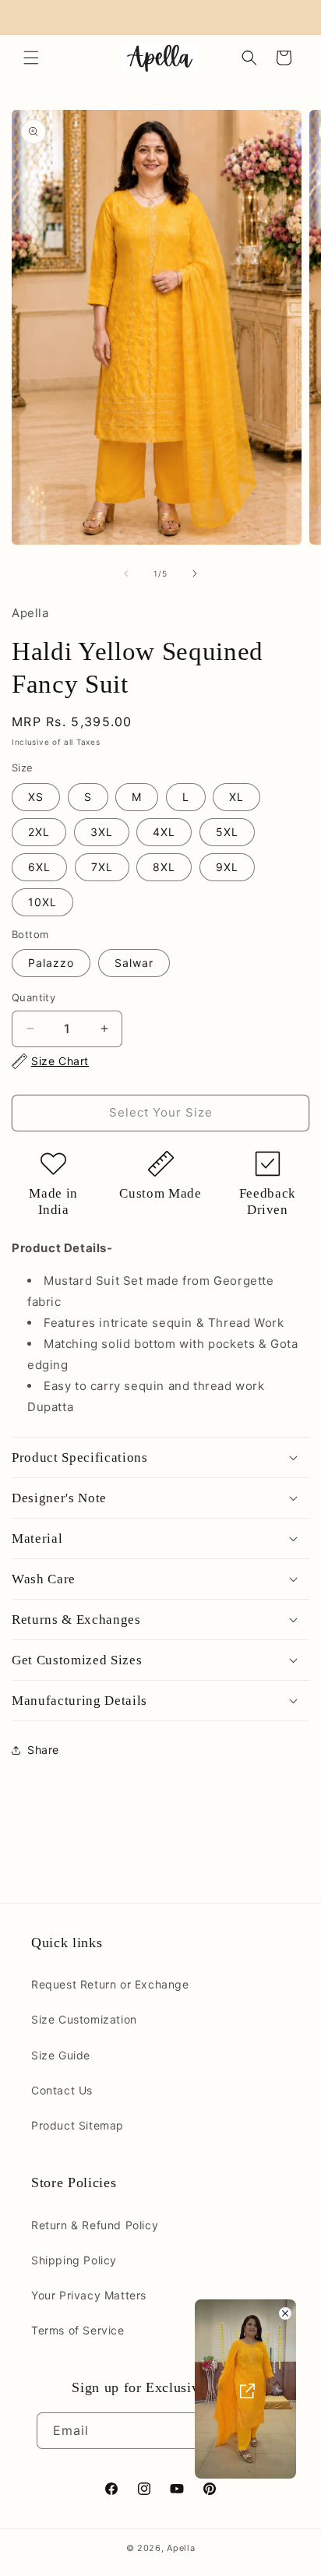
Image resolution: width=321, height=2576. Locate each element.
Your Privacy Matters (89, 2295)
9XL (227, 867)
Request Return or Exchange (110, 1984)
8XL (164, 867)
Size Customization (84, 2019)
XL (236, 797)
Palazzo (51, 963)
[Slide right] (195, 573)
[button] (31, 58)
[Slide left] (126, 573)
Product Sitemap (78, 2125)
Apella (181, 2548)
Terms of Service (78, 2330)
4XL (164, 832)
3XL (102, 832)
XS (36, 797)
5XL (227, 832)
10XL (42, 902)
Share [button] (43, 1750)
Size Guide (61, 2055)
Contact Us (62, 2090)
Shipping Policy (74, 2260)
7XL (102, 867)
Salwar (134, 963)
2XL (39, 832)
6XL (39, 867)
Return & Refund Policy (95, 2225)
